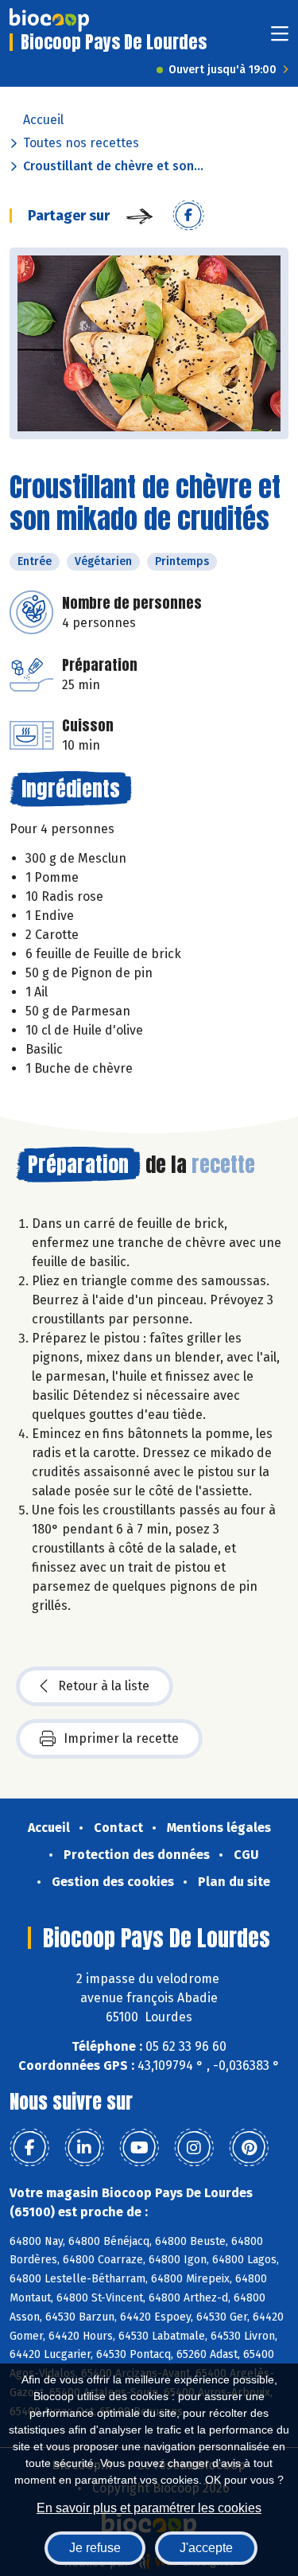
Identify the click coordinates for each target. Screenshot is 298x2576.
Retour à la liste (104, 1686)
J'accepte (206, 2548)
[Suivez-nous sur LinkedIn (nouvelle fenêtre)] (84, 2148)
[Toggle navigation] (280, 39)
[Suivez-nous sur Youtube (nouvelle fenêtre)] (139, 2148)
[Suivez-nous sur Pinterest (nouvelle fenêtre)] (249, 2148)
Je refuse (95, 2548)
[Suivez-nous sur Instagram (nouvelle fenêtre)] (194, 2148)
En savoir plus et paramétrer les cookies (149, 2508)
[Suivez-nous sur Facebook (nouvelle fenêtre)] (29, 2148)
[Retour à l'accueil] (49, 20)
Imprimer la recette (121, 1738)
